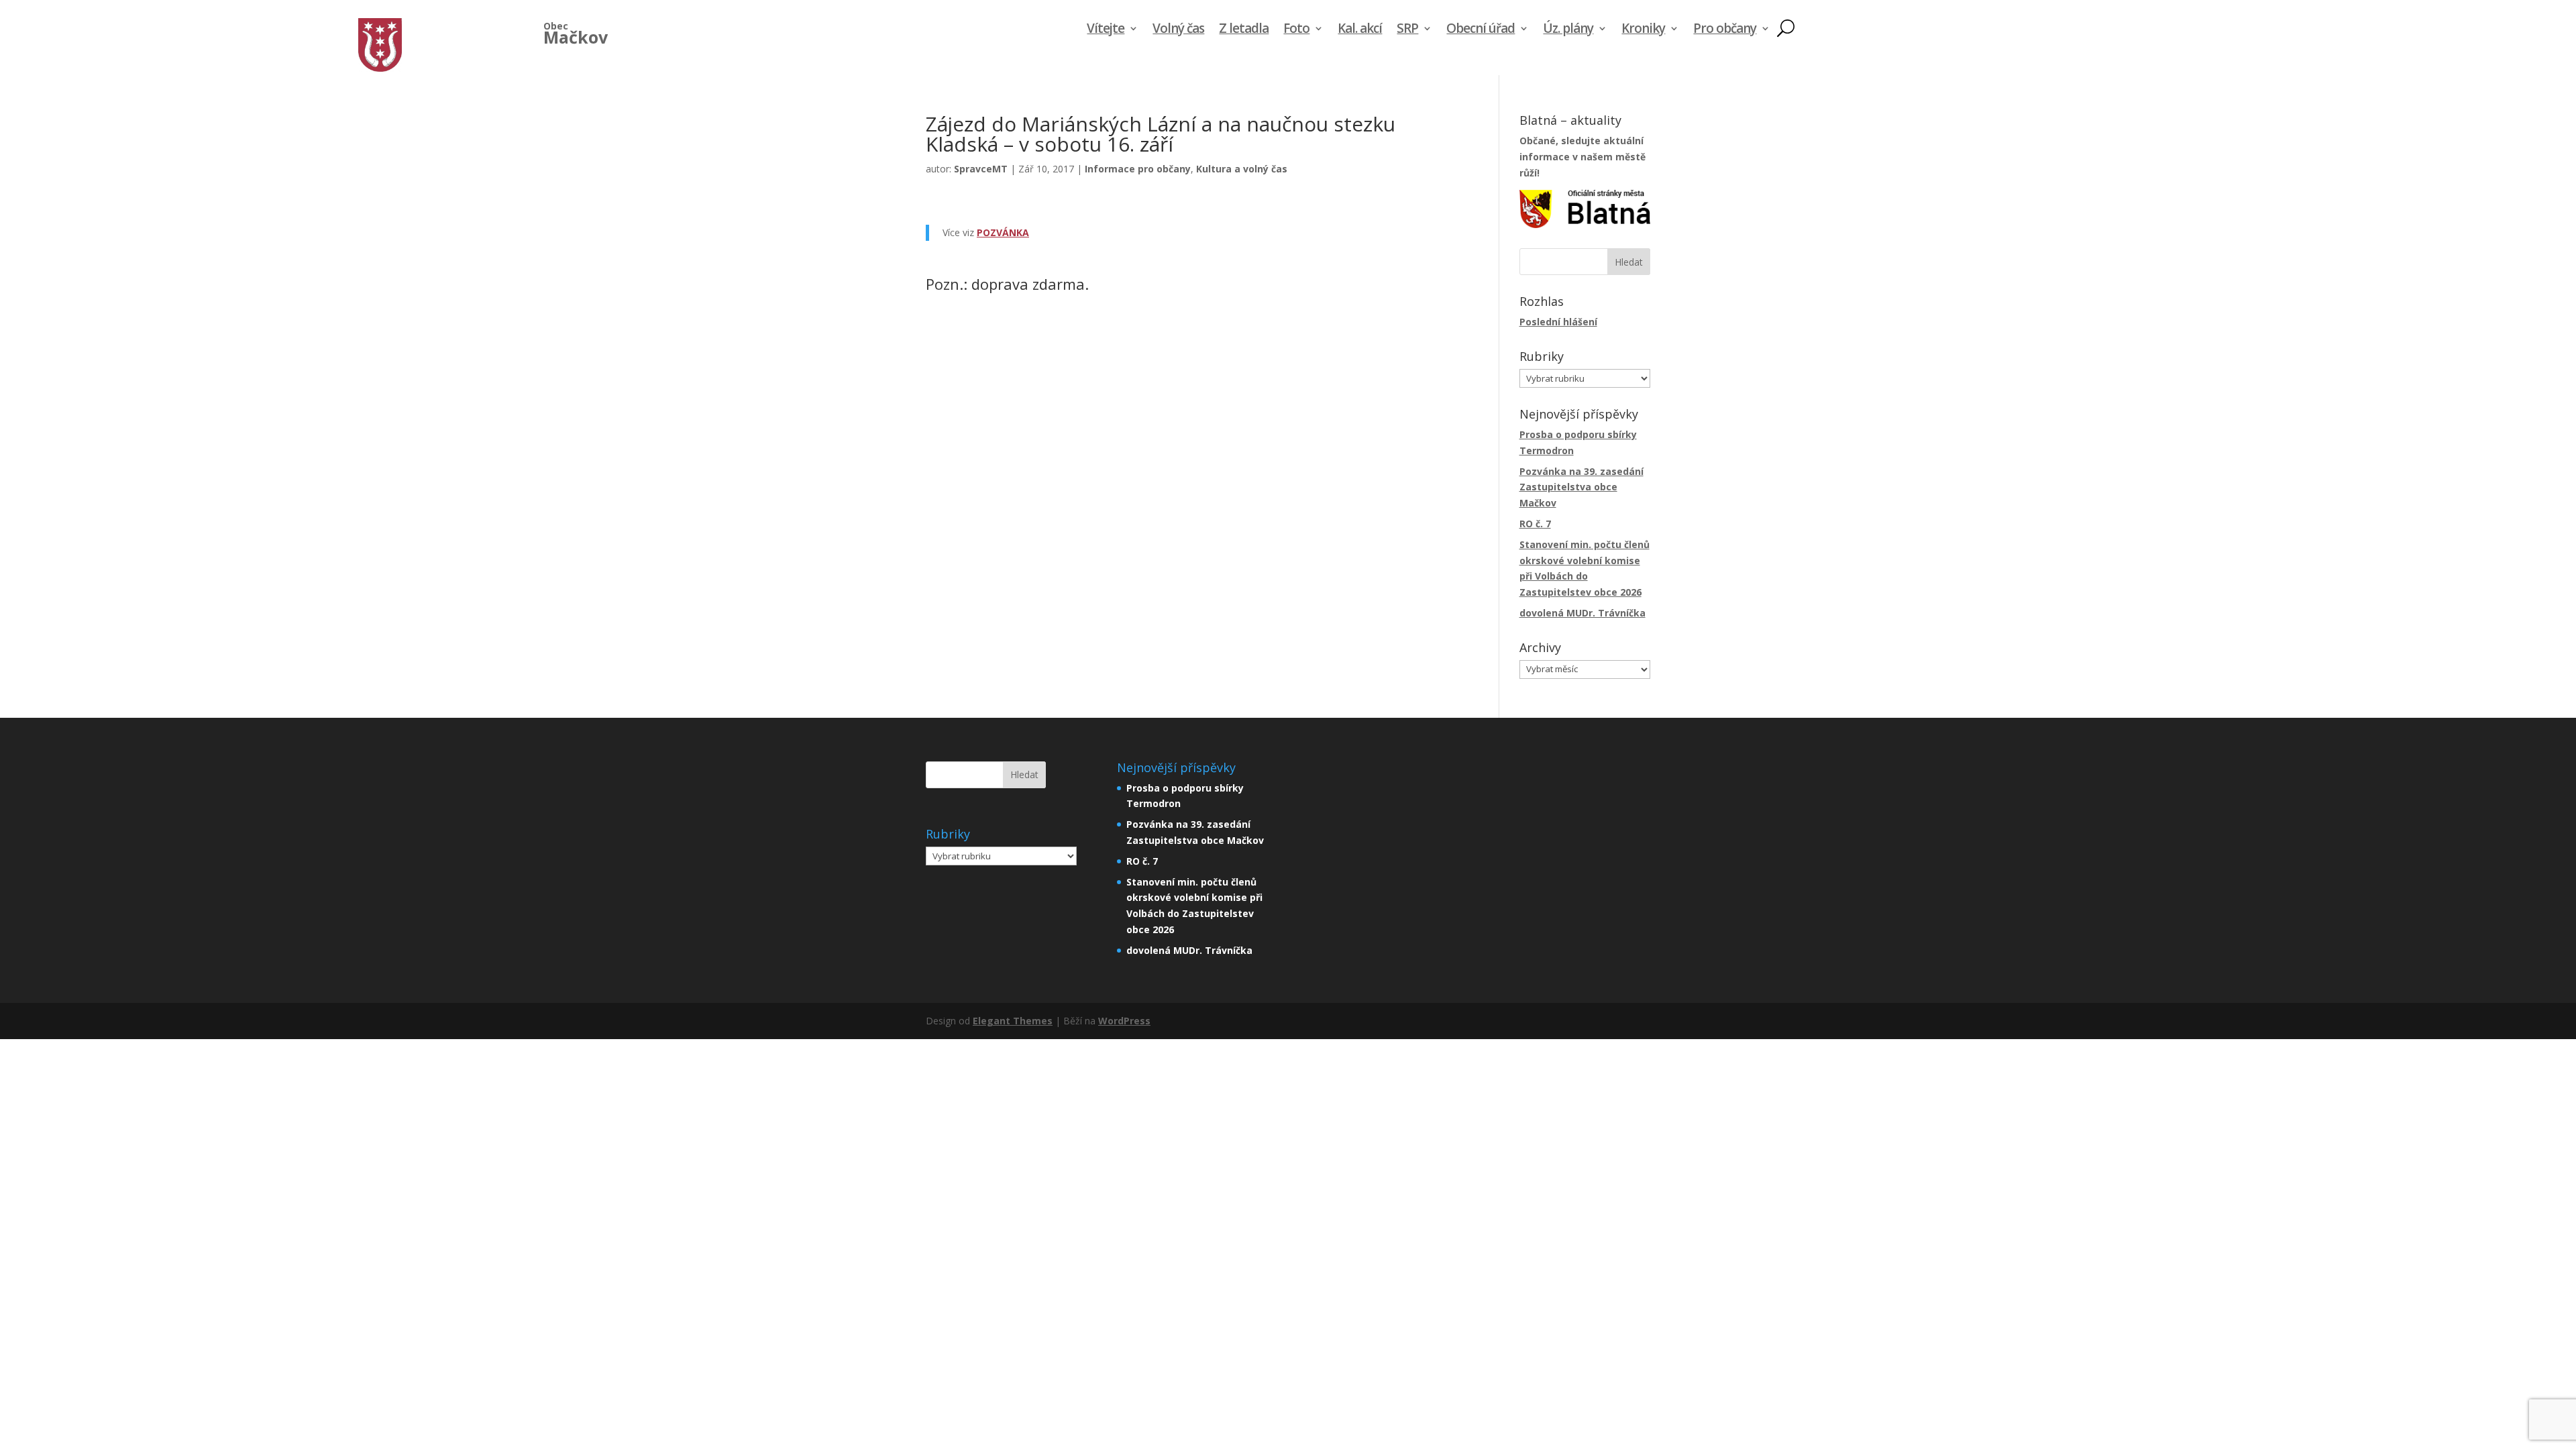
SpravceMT (981, 169)
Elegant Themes (1013, 1021)
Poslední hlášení (1558, 322)
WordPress (1124, 1021)
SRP (1407, 30)
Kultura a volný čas (1242, 169)
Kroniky (1643, 30)
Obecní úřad (1481, 30)
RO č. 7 (1535, 524)
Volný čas (1178, 30)
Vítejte (1106, 30)
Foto (1296, 30)
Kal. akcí (1360, 30)
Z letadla (1244, 30)
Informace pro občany (1138, 169)
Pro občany (1725, 30)
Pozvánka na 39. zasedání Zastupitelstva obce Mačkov (1581, 487)
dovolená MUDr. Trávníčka (1582, 613)
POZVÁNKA (1003, 232)
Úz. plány (1568, 30)
